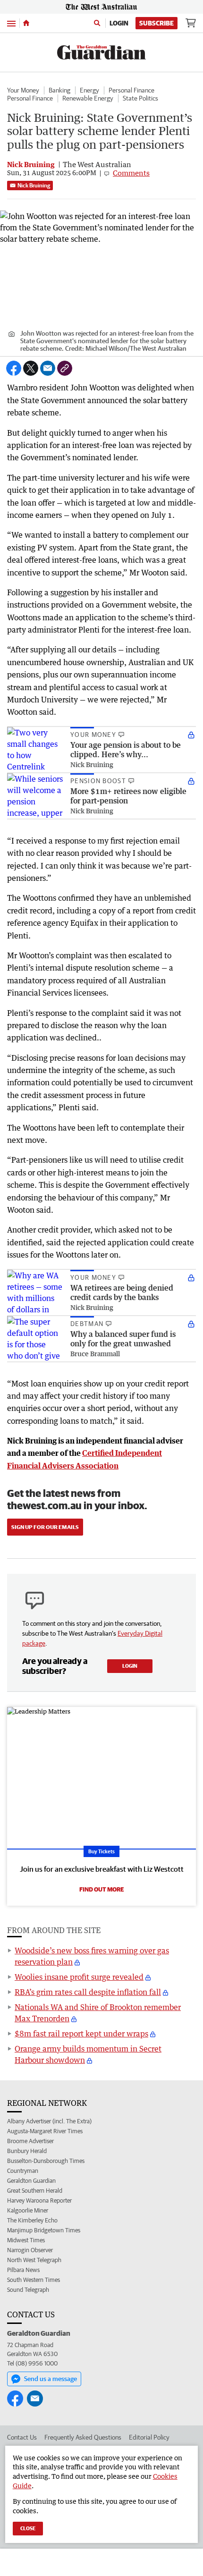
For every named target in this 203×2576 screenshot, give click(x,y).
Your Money (23, 90)
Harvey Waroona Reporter (39, 2200)
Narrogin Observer (30, 2250)
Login (119, 23)
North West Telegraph (34, 2260)
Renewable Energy (88, 98)
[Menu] (11, 23)
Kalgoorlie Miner (28, 2210)
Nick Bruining (34, 185)
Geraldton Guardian (31, 2181)
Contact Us (22, 2437)
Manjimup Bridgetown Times (44, 2230)
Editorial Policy (149, 2437)
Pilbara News (23, 2270)
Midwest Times (26, 2240)
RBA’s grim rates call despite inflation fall (88, 1992)
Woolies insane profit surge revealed (79, 1977)
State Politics (140, 98)
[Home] (26, 23)
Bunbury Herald (27, 2151)
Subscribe (156, 23)
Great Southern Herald (35, 2191)
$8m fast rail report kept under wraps (81, 2034)
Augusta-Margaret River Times (45, 2131)
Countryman (23, 2171)
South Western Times (34, 2280)
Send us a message (51, 2379)
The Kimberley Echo (32, 2220)
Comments (131, 173)
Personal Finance (131, 90)
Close (28, 2528)
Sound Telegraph (28, 2290)
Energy (89, 90)
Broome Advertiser (30, 2141)
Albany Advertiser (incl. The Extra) (49, 2121)
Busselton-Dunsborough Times (46, 2161)
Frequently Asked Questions (83, 2437)
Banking (59, 90)
